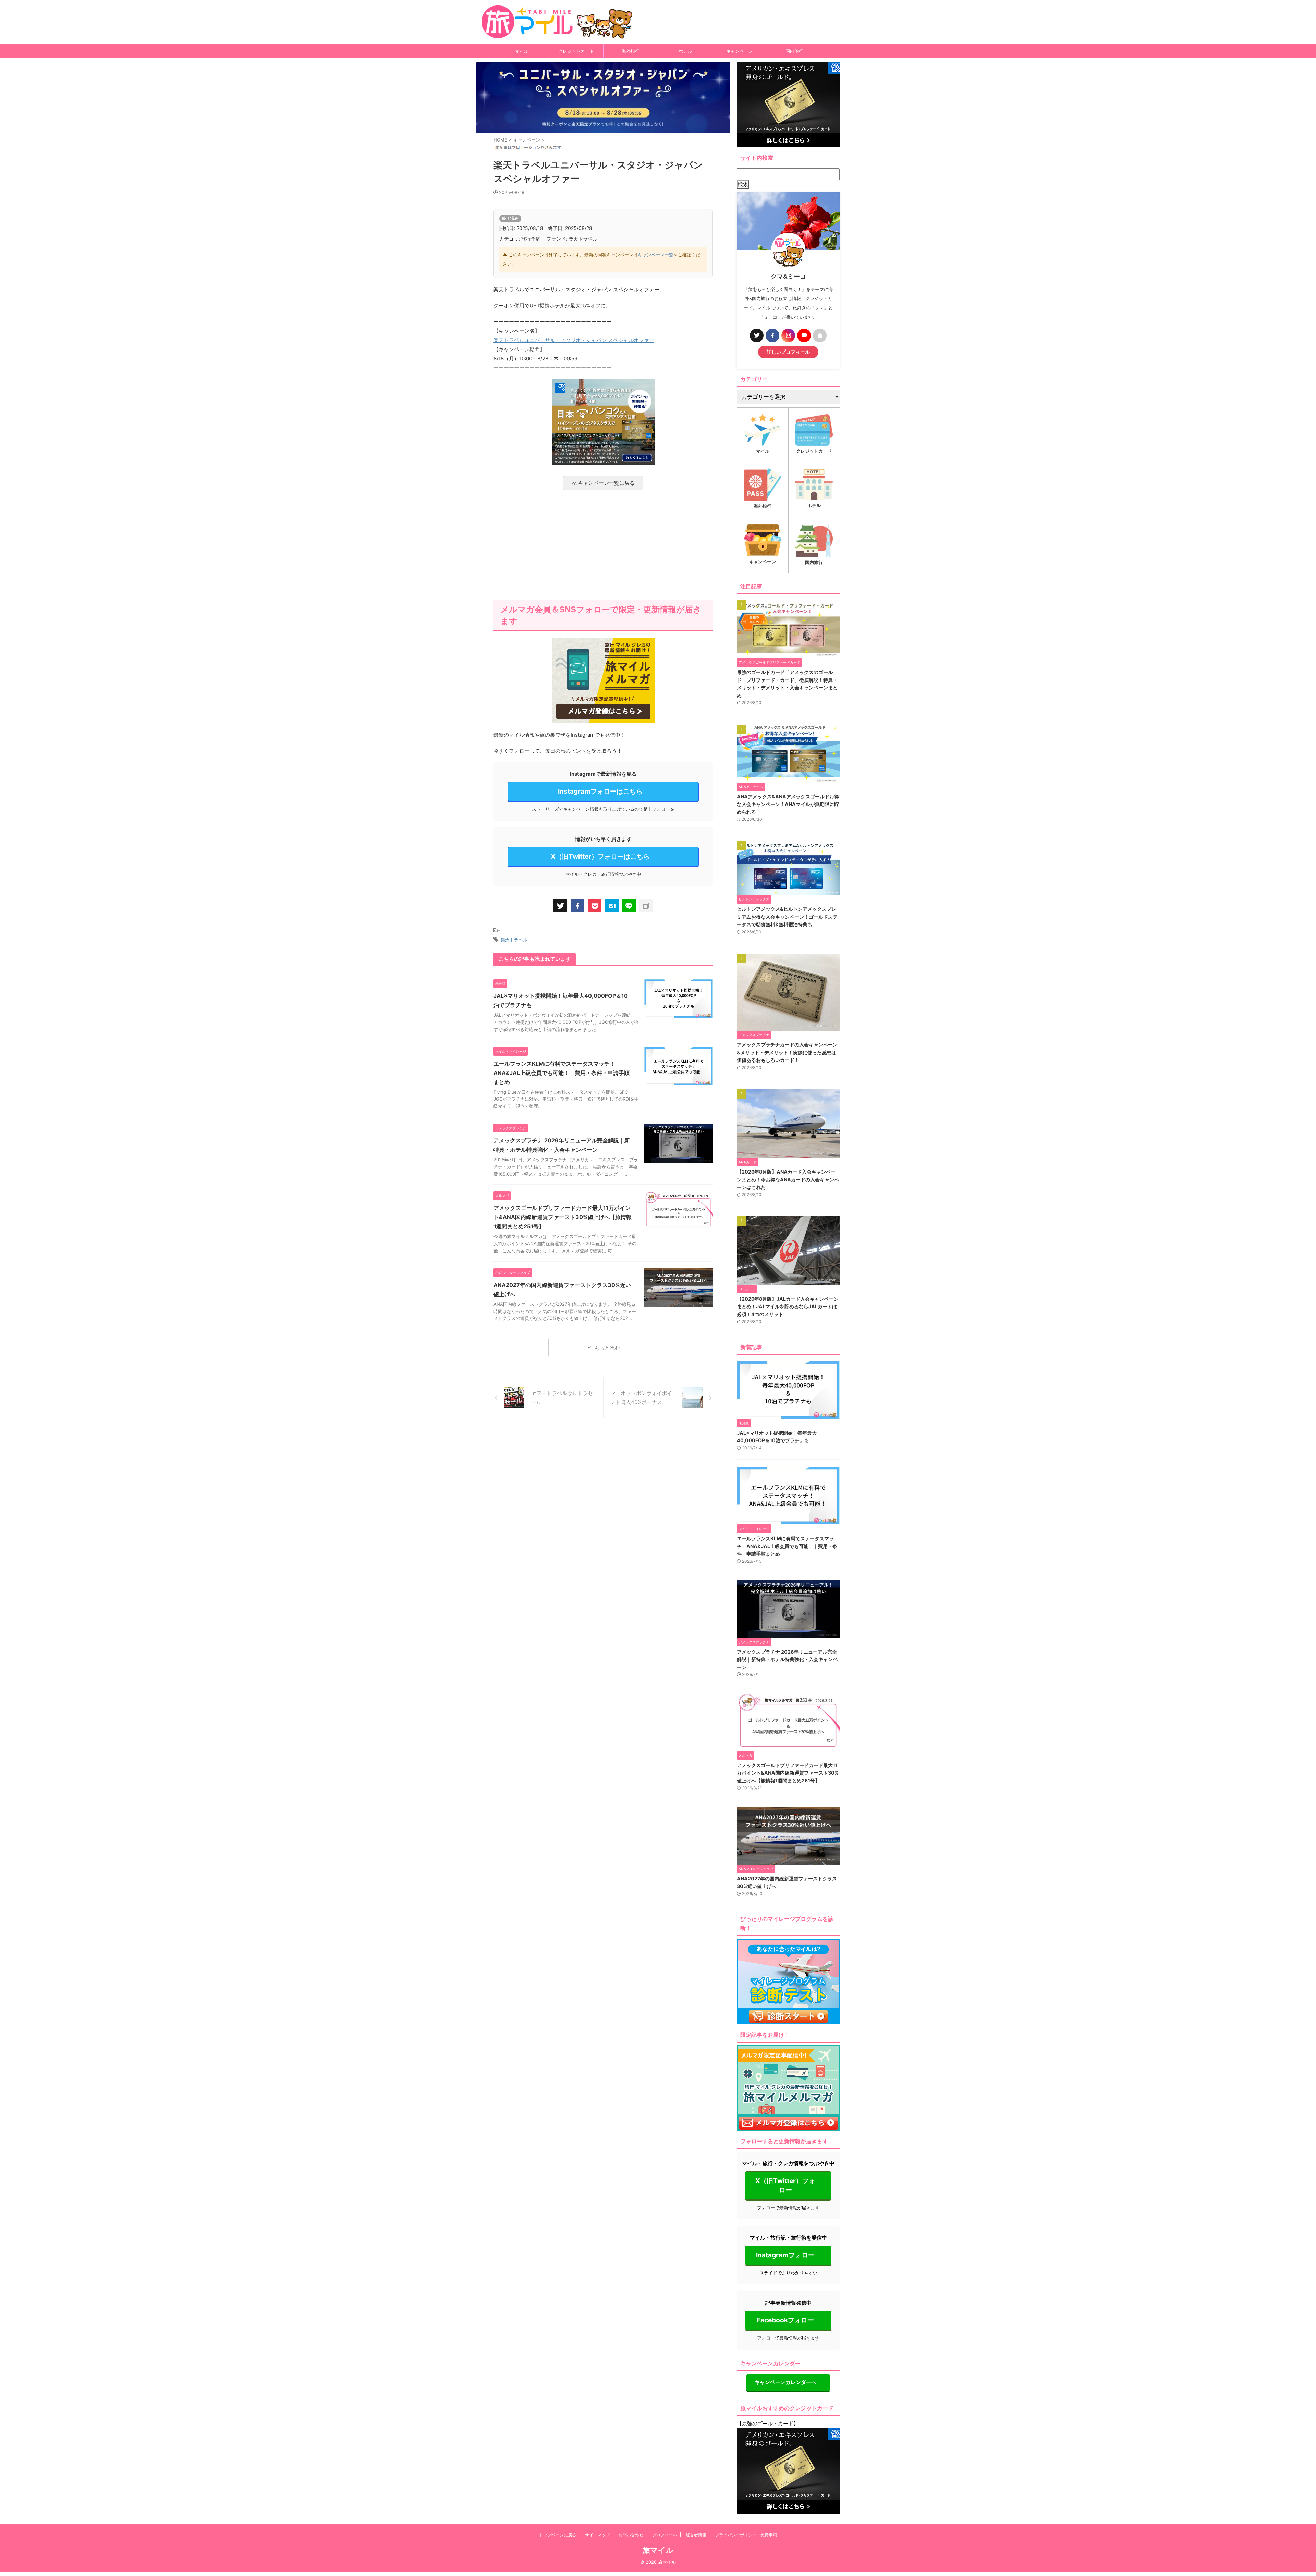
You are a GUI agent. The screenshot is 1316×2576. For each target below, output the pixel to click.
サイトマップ (597, 2535)
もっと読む (607, 1348)
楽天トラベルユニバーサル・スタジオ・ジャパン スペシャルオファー (574, 340)
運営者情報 (696, 2535)
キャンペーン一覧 (656, 255)
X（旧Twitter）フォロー (785, 2185)
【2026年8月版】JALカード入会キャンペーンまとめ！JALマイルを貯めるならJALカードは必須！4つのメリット (788, 1307)
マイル (522, 51)
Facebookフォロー (785, 2320)
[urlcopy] (646, 906)
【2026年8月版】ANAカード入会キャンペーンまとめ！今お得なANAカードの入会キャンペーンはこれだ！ (788, 1179)
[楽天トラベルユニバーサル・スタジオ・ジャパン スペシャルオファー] (612, 906)
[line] (629, 906)
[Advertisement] (603, 545)
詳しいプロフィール (788, 352)
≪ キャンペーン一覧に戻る (603, 483)
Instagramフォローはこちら (600, 791)
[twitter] (560, 906)
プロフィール (665, 2535)
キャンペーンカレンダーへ (785, 2382)
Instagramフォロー (785, 2255)
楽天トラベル (514, 940)
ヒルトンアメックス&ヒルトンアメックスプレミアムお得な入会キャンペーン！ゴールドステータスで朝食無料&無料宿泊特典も (787, 917)
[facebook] (577, 906)
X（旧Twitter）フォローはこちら (600, 856)
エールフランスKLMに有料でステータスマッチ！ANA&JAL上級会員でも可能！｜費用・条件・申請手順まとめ (562, 1073)
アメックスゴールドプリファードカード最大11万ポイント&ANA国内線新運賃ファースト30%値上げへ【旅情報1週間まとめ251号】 (563, 1217)
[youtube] (804, 335)
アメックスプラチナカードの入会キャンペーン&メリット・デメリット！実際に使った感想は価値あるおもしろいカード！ (787, 1052)
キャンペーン (740, 51)
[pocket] (595, 906)
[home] (820, 335)
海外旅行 (631, 51)
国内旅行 (794, 51)
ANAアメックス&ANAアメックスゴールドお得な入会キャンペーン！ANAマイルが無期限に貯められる (788, 804)
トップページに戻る (558, 2535)
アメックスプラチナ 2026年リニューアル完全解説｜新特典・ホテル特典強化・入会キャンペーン (787, 1659)
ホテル (685, 51)
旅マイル (658, 2550)
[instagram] (788, 335)
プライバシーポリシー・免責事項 (746, 2535)
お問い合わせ (631, 2535)
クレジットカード (576, 51)
